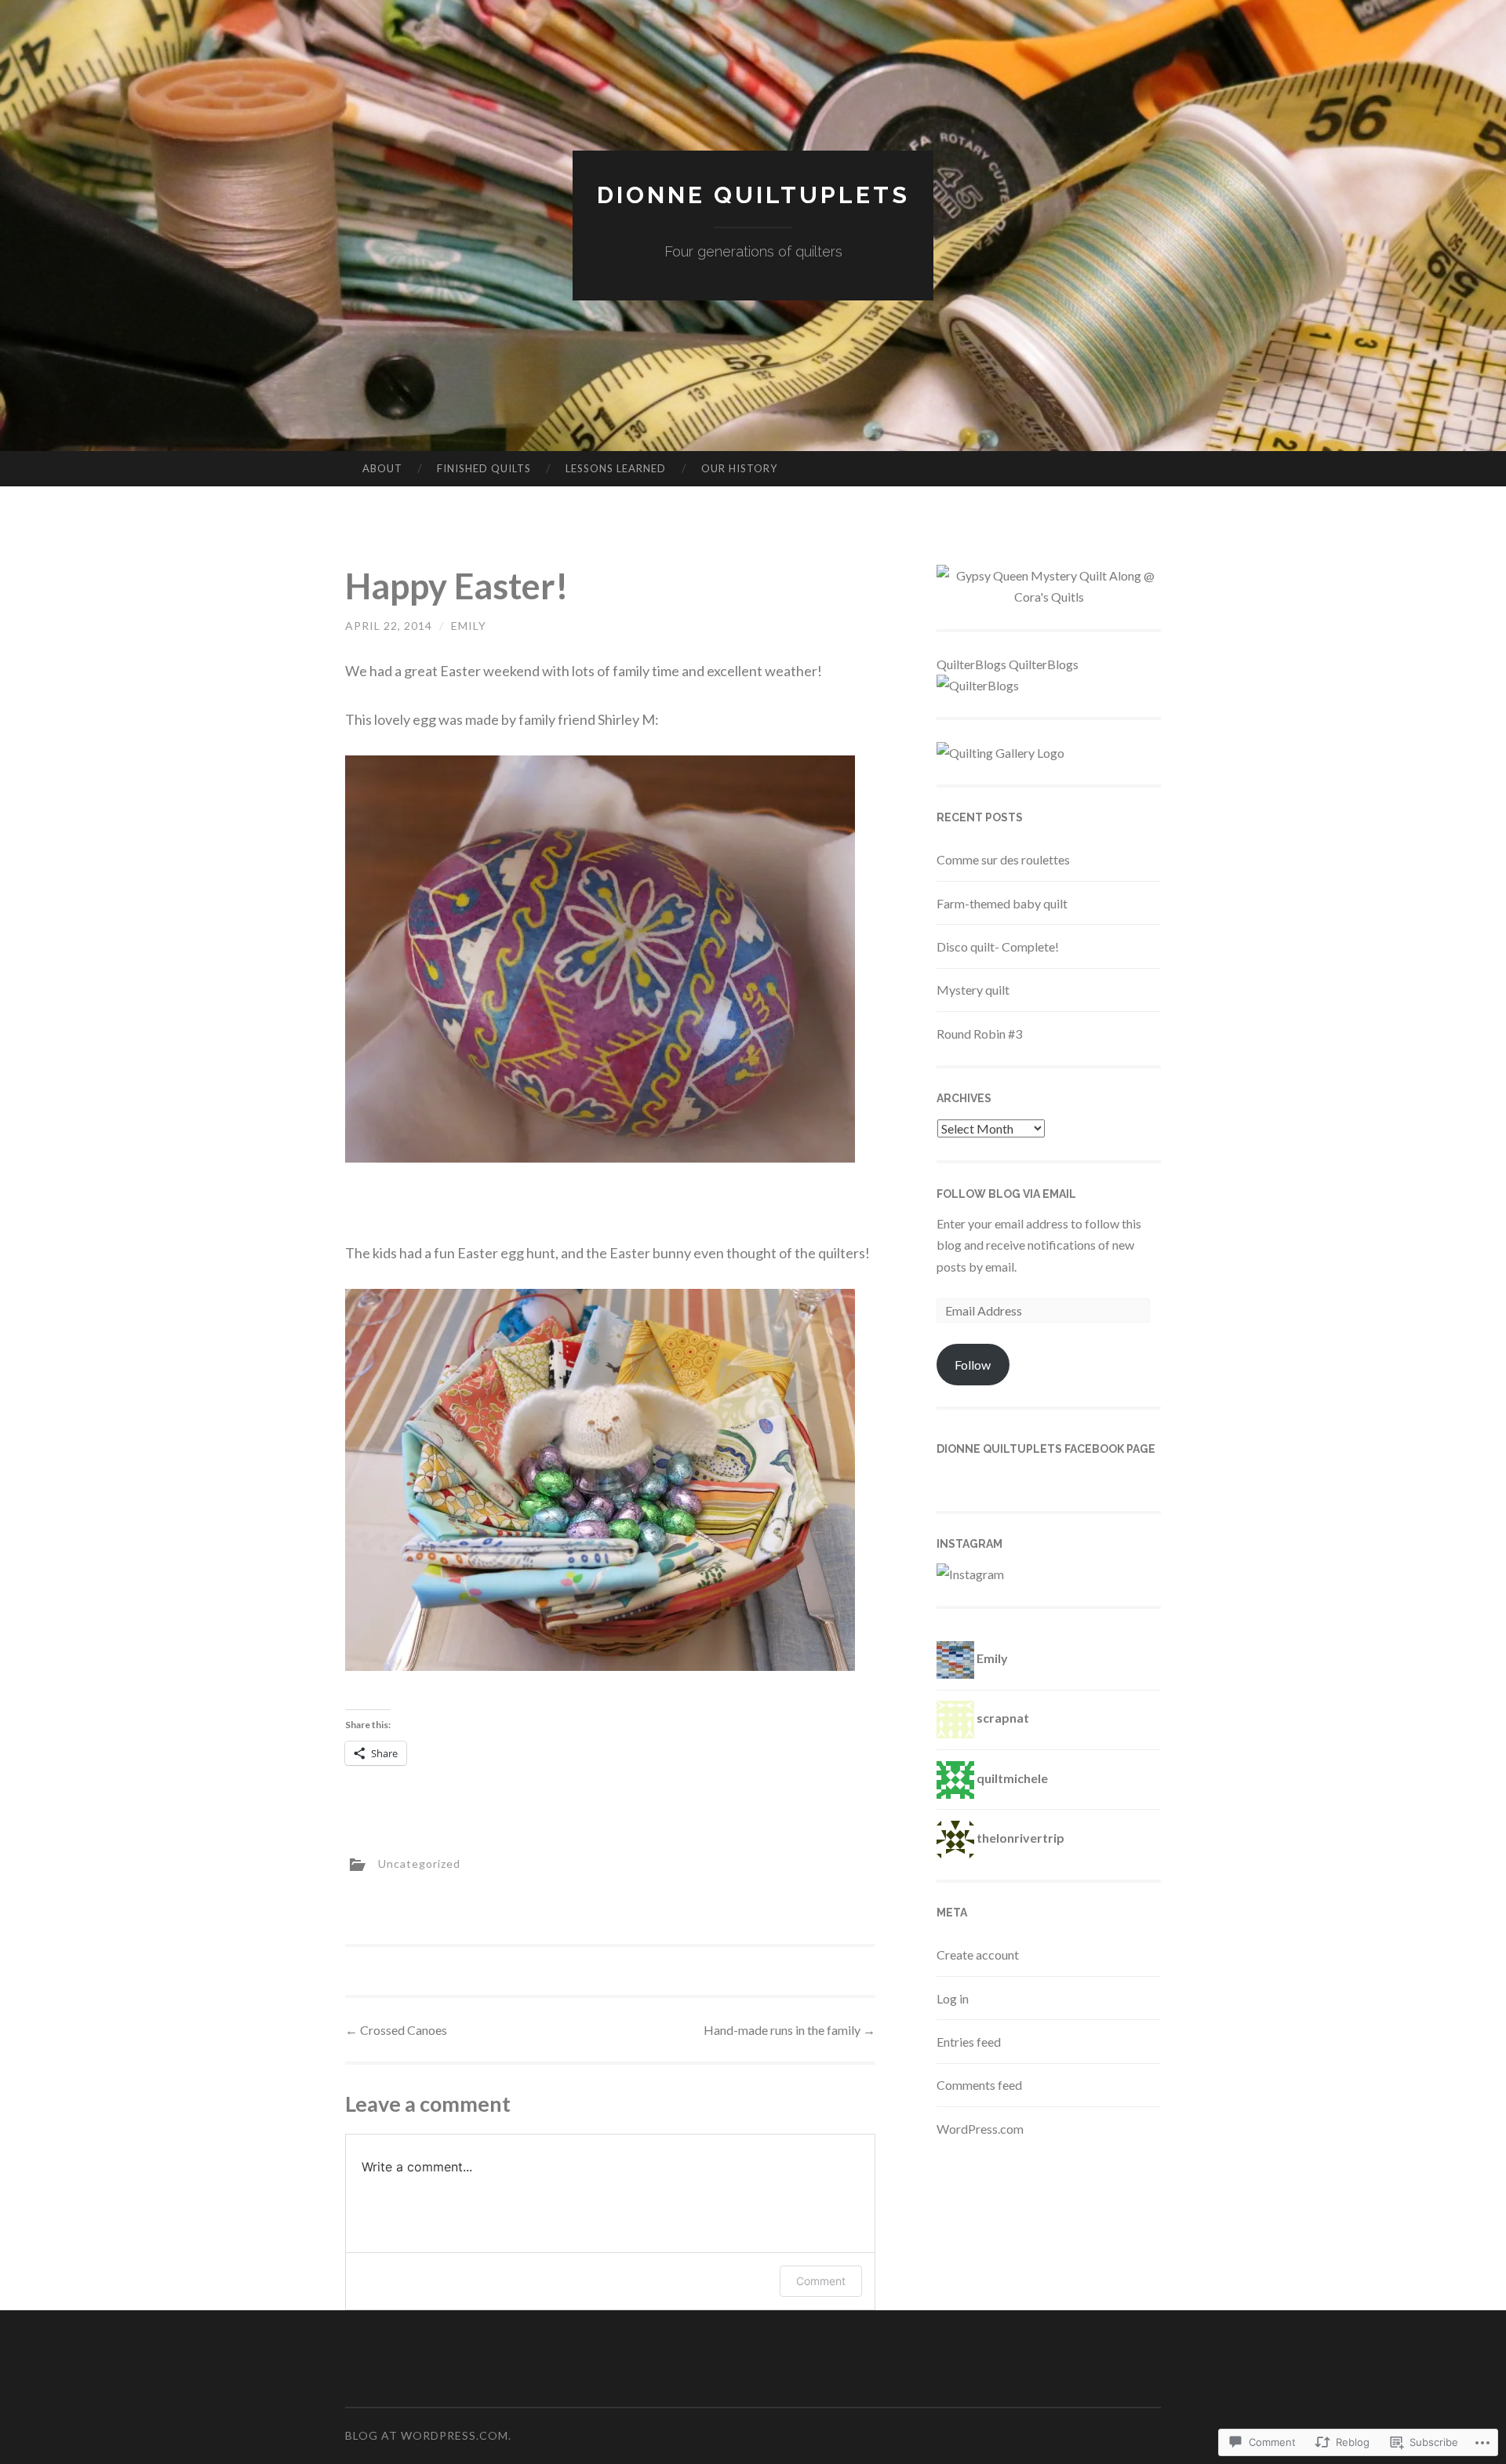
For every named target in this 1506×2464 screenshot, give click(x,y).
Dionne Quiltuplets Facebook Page (1046, 1449)
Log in (953, 1998)
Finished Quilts (484, 468)
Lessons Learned (616, 468)
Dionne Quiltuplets (753, 195)
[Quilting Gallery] (1000, 753)
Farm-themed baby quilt (1002, 903)
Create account (978, 1954)
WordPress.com (980, 2129)
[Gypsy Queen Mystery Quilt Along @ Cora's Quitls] (1049, 597)
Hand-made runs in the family (789, 2030)
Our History (739, 468)
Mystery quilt (973, 990)
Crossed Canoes (396, 2030)
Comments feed (979, 2085)
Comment (821, 2281)
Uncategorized (419, 1863)
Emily (469, 626)
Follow (973, 1365)
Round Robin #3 (979, 1034)
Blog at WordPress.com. (428, 2435)
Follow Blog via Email (1006, 1194)
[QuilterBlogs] (978, 685)
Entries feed (969, 2042)
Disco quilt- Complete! (998, 946)
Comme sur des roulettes (1003, 859)
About (382, 468)
